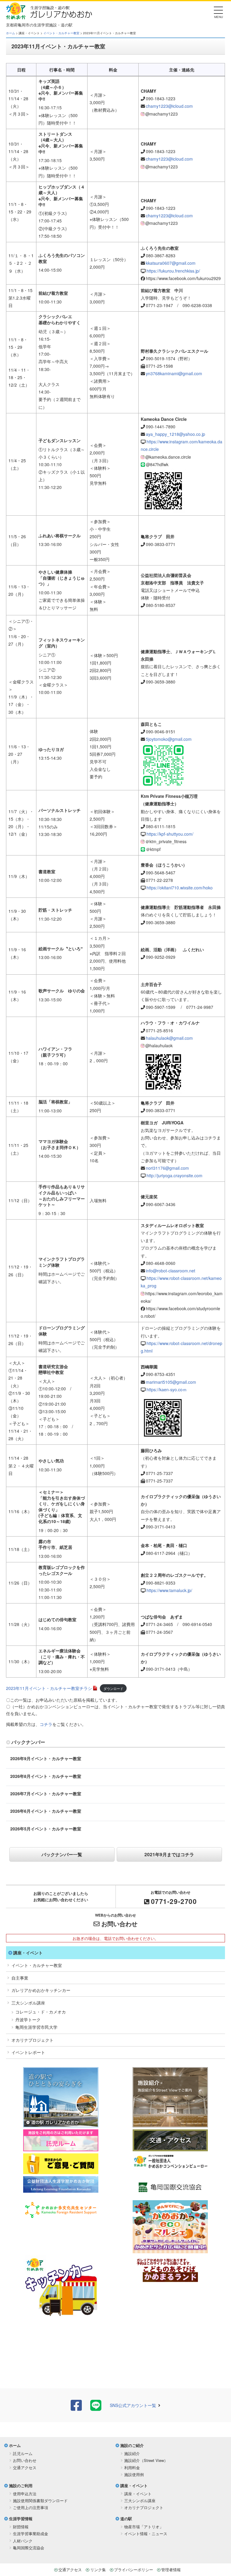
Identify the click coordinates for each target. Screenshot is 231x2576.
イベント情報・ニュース (146, 2534)
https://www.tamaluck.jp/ (169, 1590)
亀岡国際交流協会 (29, 2548)
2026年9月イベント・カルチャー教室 (46, 1758)
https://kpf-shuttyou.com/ (170, 834)
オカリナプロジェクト (32, 2040)
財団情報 (21, 2527)
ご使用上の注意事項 (31, 2507)
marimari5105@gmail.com (171, 1382)
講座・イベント (28, 1953)
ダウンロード (113, 1688)
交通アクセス (25, 2467)
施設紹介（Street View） (146, 2460)
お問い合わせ (119, 1924)
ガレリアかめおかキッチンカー (41, 1990)
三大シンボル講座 (28, 2003)
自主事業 (20, 1978)
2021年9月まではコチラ (169, 1854)
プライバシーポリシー (134, 2570)
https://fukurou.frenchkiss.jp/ (173, 271)
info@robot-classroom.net (171, 1271)
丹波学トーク (28, 2019)
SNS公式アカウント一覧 (133, 2405)
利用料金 (132, 2467)
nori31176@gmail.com (167, 1168)
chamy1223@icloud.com (169, 106)
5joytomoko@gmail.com (169, 739)
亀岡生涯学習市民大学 (36, 2027)
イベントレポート (28, 2052)
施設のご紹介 (132, 2445)
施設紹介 (132, 2453)
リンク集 (98, 2570)
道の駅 (126, 2519)
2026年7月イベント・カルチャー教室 (46, 1793)
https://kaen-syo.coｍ (167, 1389)
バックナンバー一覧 (62, 1854)
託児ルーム (23, 2453)
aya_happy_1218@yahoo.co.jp (176, 434)
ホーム (11, 33)
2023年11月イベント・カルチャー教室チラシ (49, 1688)
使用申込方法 (25, 2494)
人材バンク (23, 2541)
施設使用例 (134, 2474)
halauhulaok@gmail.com (169, 1038)
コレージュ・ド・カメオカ (41, 2012)
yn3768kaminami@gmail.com (174, 373)
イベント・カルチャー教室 (61, 33)
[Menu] (219, 12)
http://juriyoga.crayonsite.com (174, 1175)
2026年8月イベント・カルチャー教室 (46, 1776)
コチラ (46, 1724)
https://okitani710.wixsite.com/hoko (180, 888)
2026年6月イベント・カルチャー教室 (46, 1811)
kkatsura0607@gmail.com (171, 263)
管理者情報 (171, 2570)
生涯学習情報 (21, 2519)
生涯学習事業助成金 (31, 2534)
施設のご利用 (21, 2486)
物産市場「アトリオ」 (144, 2527)
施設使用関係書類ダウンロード (40, 2501)
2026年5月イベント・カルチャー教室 (46, 1829)
